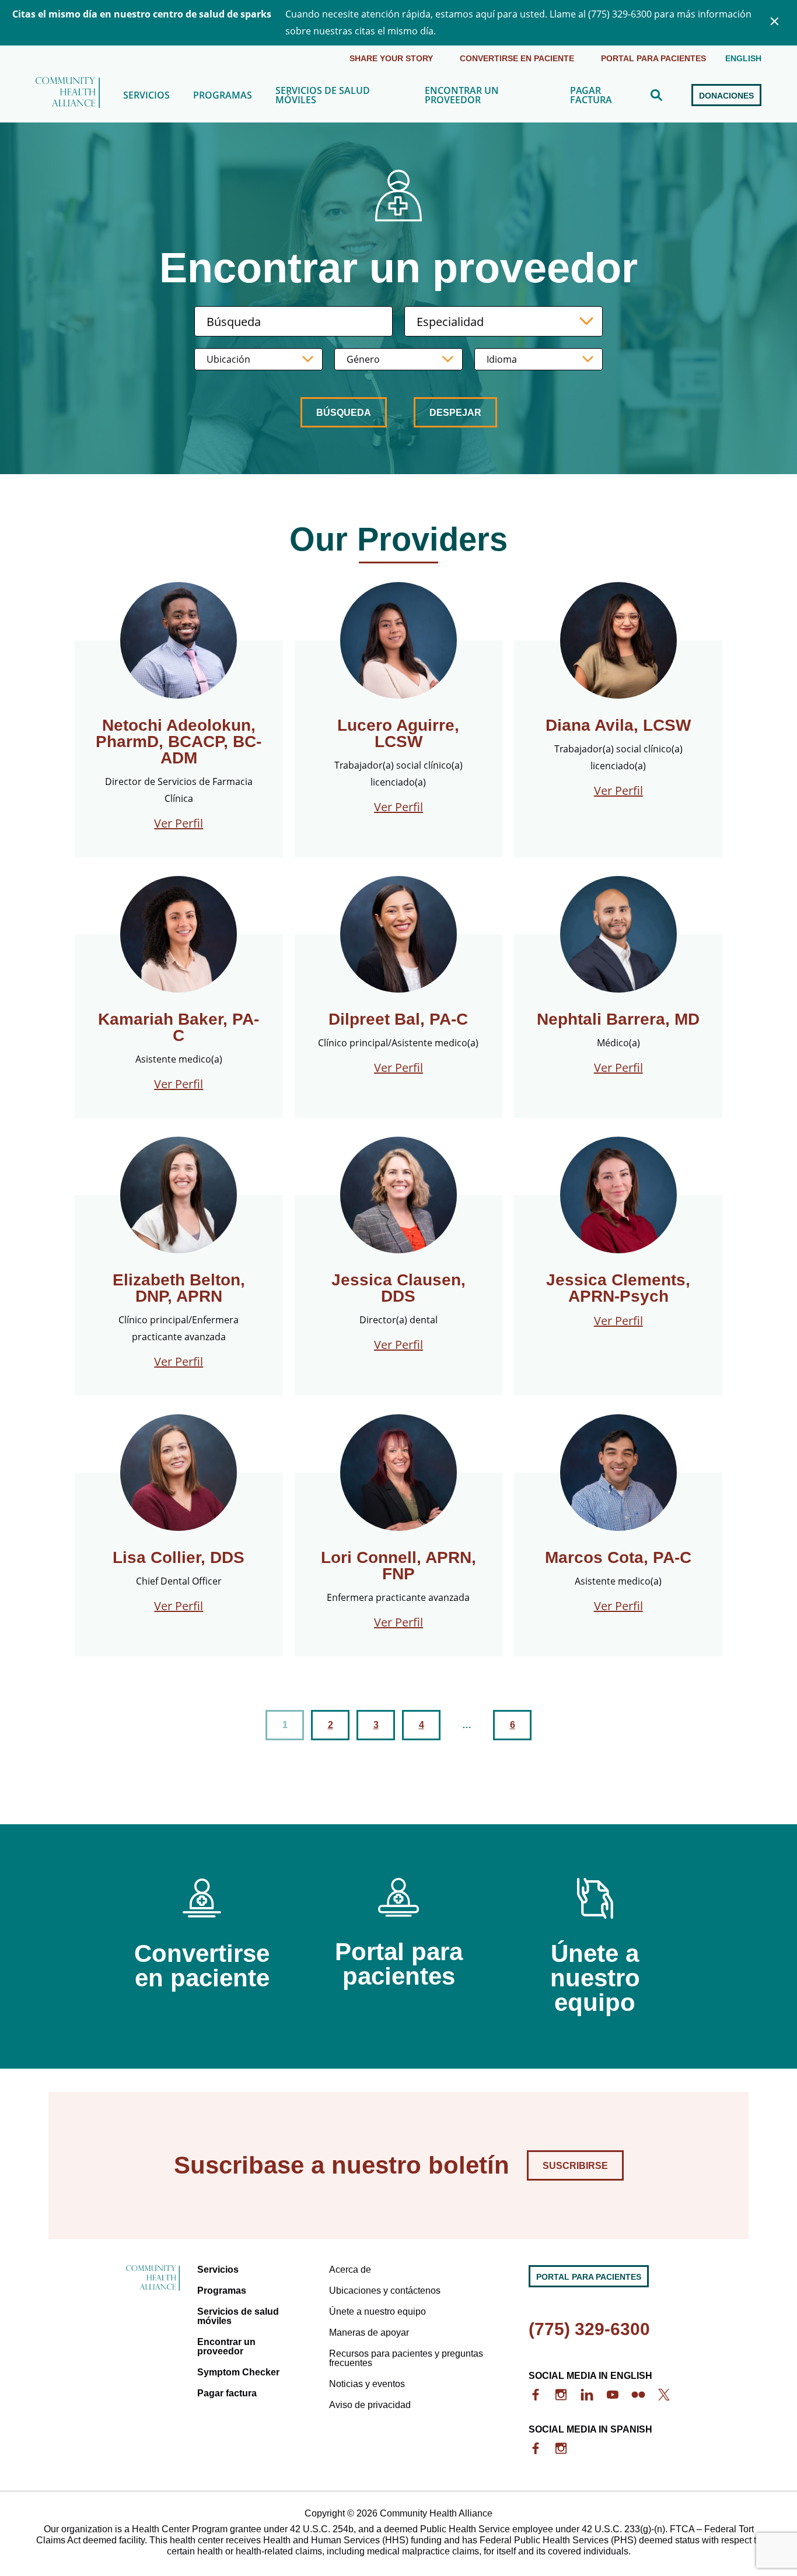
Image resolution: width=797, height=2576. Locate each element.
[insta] (561, 2395)
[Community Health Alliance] (68, 95)
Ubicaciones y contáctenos (385, 2291)
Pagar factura (591, 95)
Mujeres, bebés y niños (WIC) (259, 134)
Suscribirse (575, 2166)
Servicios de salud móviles (323, 95)
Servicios (146, 95)
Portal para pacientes (653, 58)
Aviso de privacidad (370, 2405)
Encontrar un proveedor (462, 95)
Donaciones (726, 96)
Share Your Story (391, 58)
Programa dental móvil (326, 134)
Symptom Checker (238, 2372)
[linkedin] (587, 2395)
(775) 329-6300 (589, 2329)
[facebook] (536, 2395)
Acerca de (350, 2270)
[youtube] (613, 2395)
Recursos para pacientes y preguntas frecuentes (406, 2358)
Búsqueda (344, 413)
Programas (223, 95)
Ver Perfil (179, 823)
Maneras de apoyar (369, 2333)
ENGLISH (743, 58)
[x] (664, 2395)
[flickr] (638, 2395)
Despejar (455, 413)
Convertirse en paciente (517, 58)
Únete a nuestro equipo (377, 2312)
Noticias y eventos (367, 2384)
